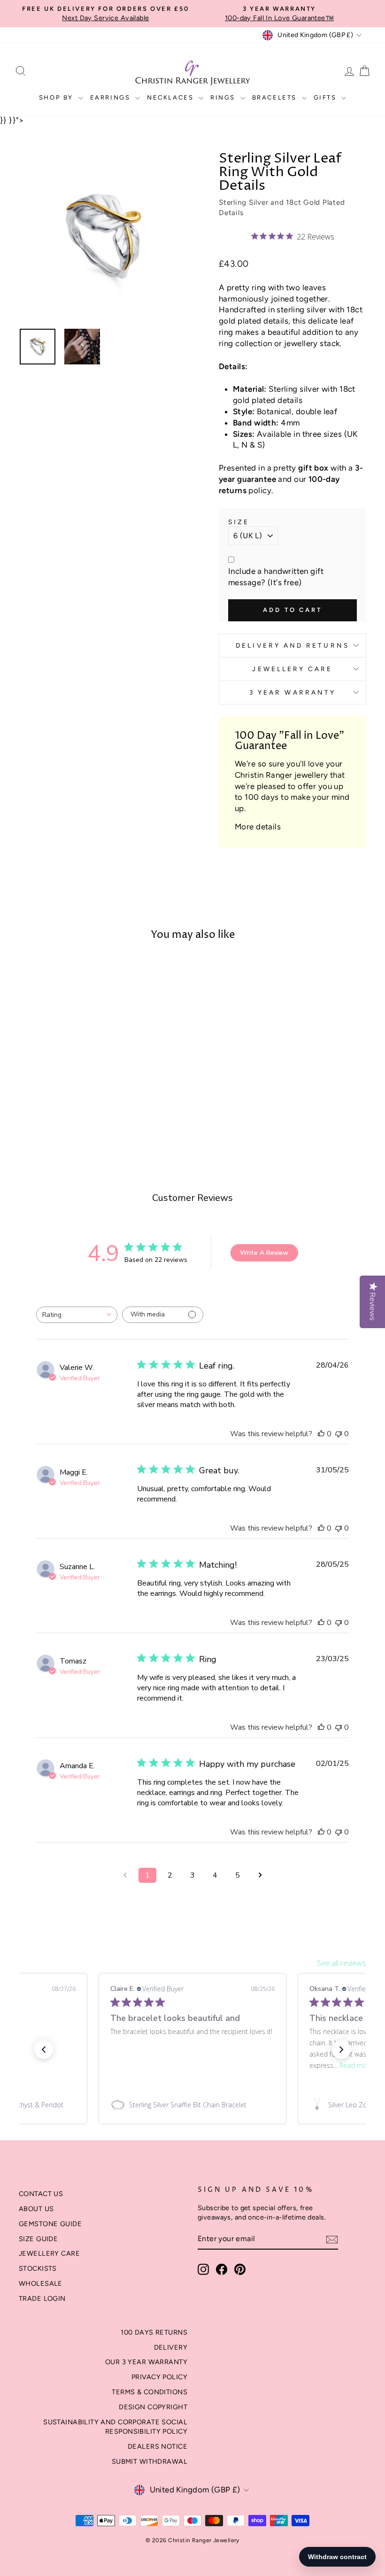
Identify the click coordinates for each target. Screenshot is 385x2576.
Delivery (171, 2347)
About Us (36, 2209)
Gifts (327, 97)
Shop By (58, 97)
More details (258, 827)
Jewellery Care (292, 669)
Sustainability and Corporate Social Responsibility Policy (115, 2427)
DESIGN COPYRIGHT (153, 2407)
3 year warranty (293, 692)
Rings (224, 97)
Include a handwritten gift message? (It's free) (276, 577)
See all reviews (341, 1963)
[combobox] (77, 1315)
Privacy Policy (159, 2377)
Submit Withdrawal (150, 2461)
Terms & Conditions (150, 2392)
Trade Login (42, 2298)
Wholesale (41, 2283)
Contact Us (41, 2194)
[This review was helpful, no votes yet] (321, 1434)
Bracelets (276, 97)
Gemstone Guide (50, 2224)
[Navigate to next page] (260, 1875)
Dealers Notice (158, 2446)
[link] (192, 2105)
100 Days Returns (154, 2332)
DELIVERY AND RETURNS (293, 645)
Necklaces (172, 97)
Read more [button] (356, 2065)
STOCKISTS (38, 2268)
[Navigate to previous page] (125, 1875)
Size (239, 522)
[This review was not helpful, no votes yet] (339, 1434)
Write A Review (264, 1253)
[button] (44, 2050)
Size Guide (38, 2239)
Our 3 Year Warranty (146, 2362)
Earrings (112, 97)
